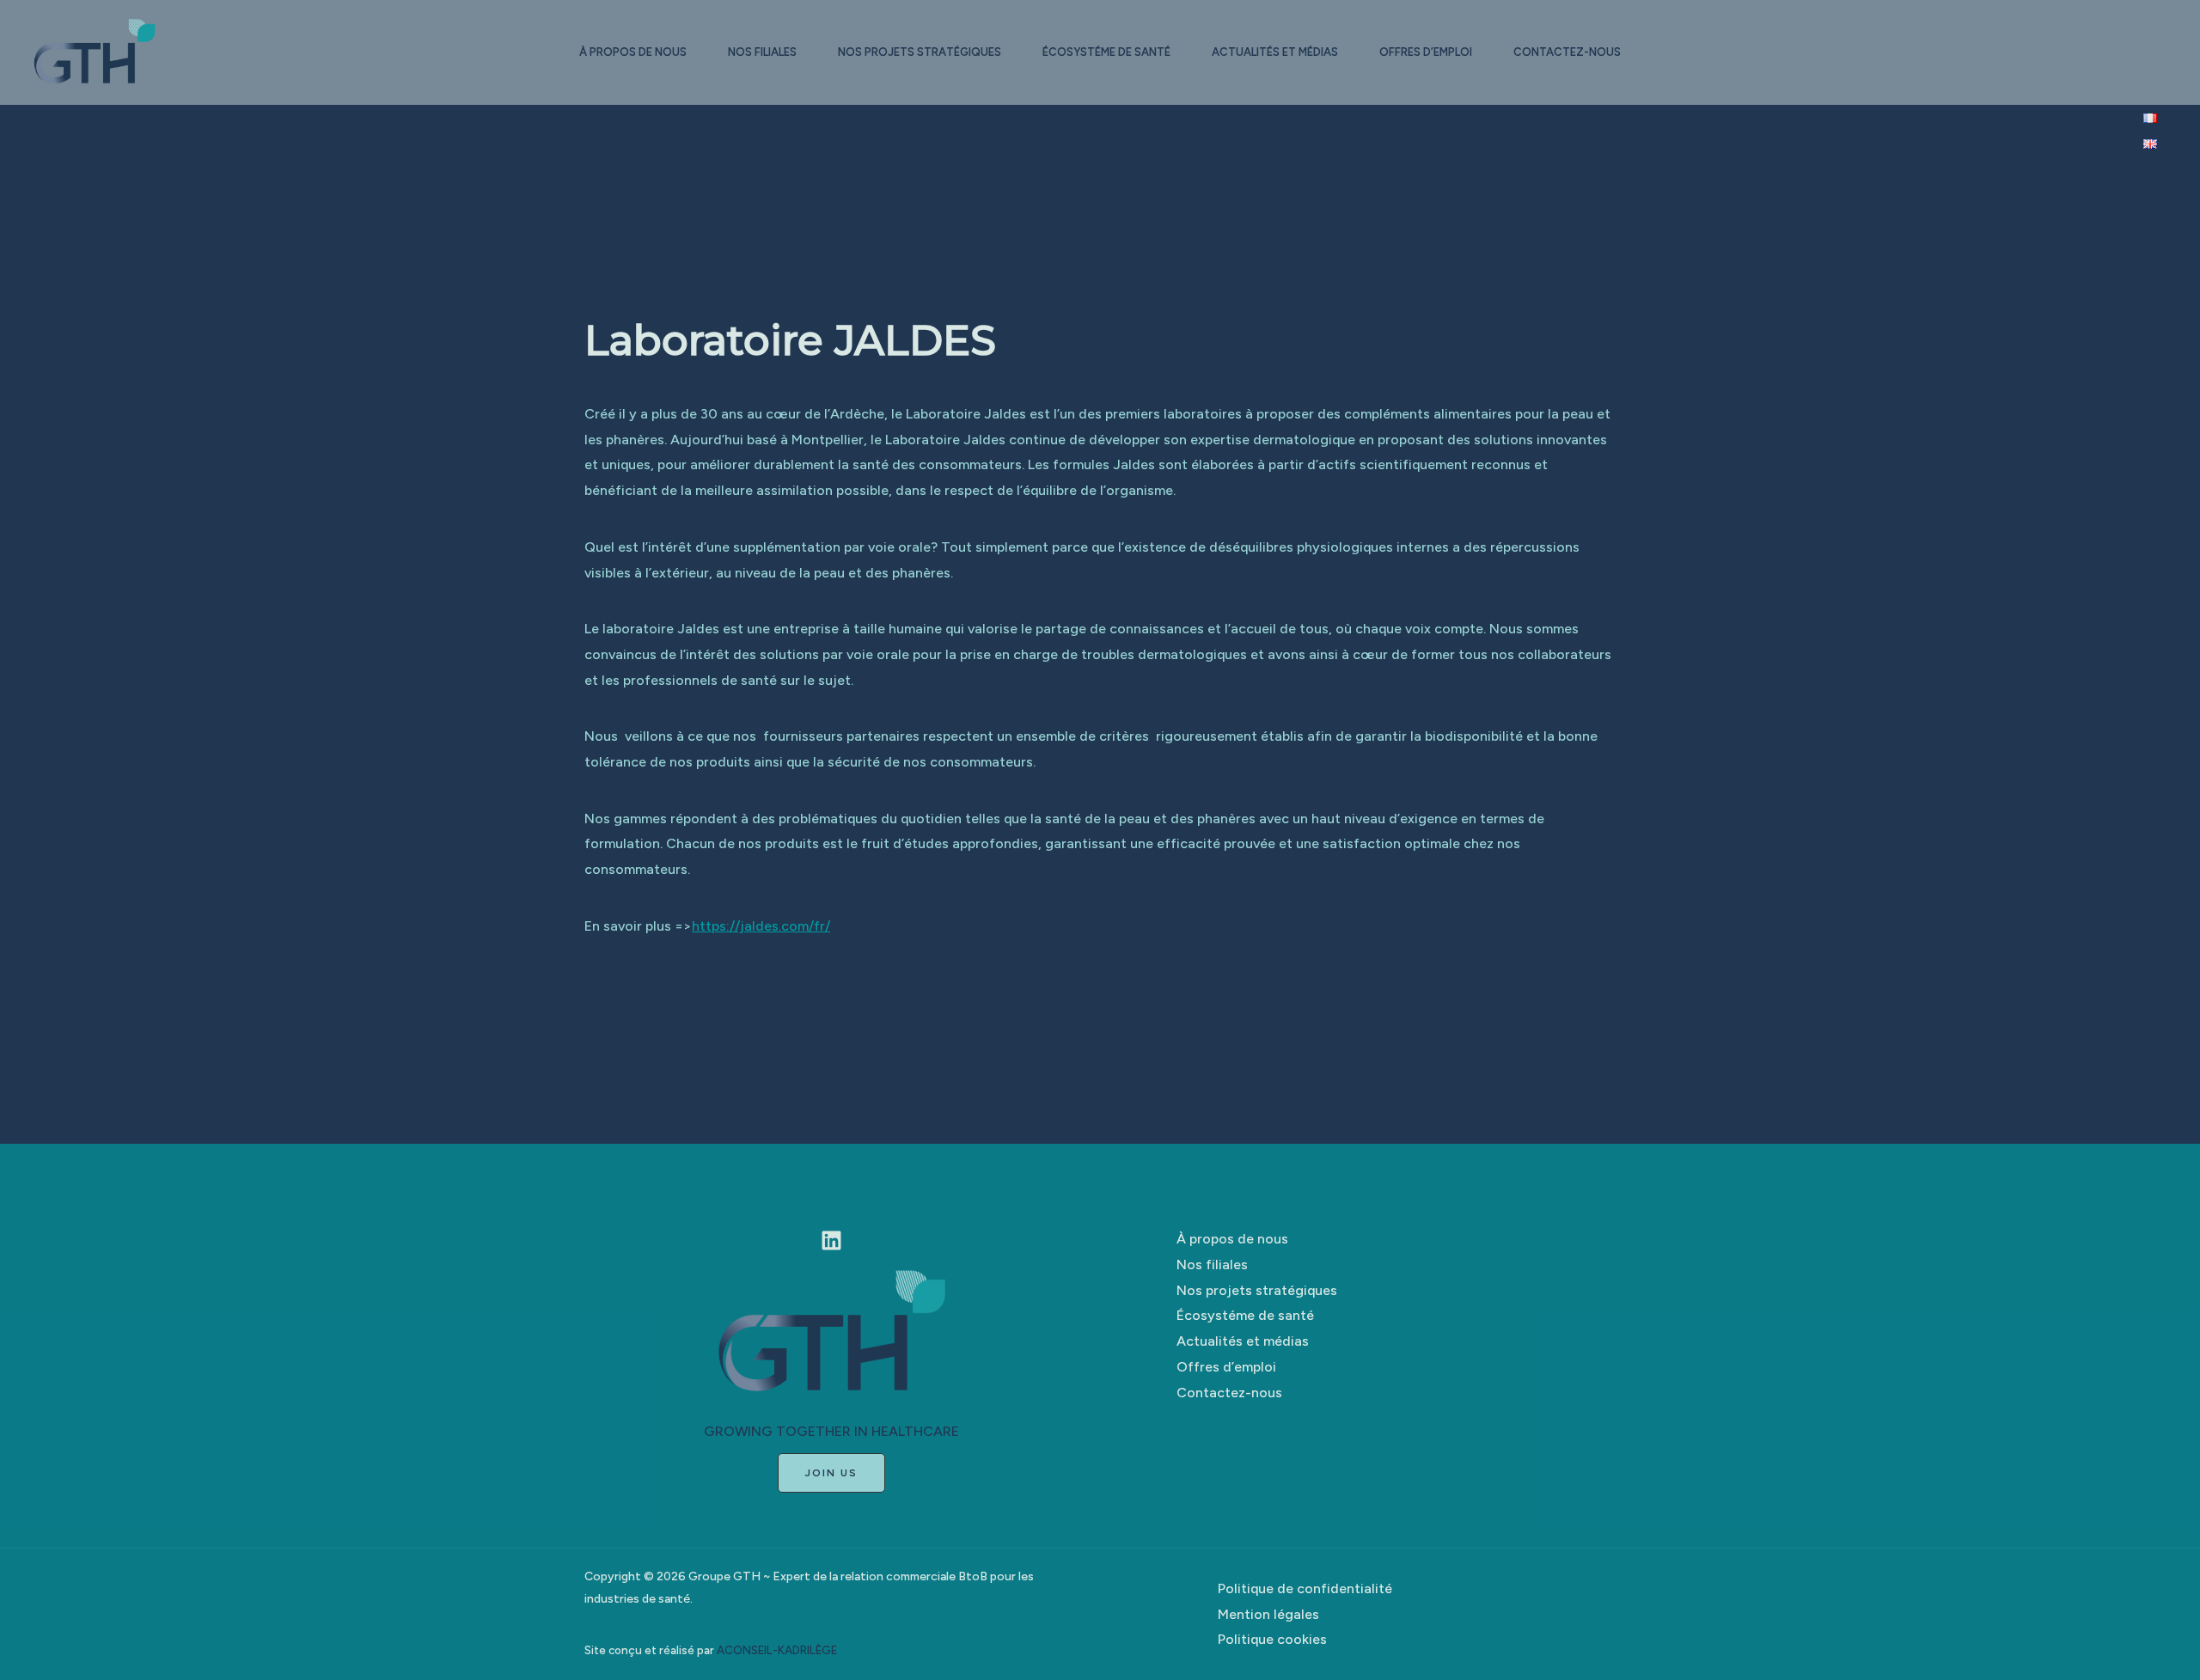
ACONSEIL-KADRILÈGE (777, 1650)
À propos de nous (633, 52)
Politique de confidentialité (1305, 1588)
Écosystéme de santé (1106, 52)
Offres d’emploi (1426, 52)
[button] (831, 1473)
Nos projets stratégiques (920, 52)
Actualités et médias (1275, 52)
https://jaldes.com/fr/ (761, 926)
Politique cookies (1272, 1639)
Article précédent (651, 1069)
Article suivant (1559, 1069)
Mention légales (1268, 1614)
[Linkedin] (831, 1240)
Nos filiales (762, 52)
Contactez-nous (1567, 52)
